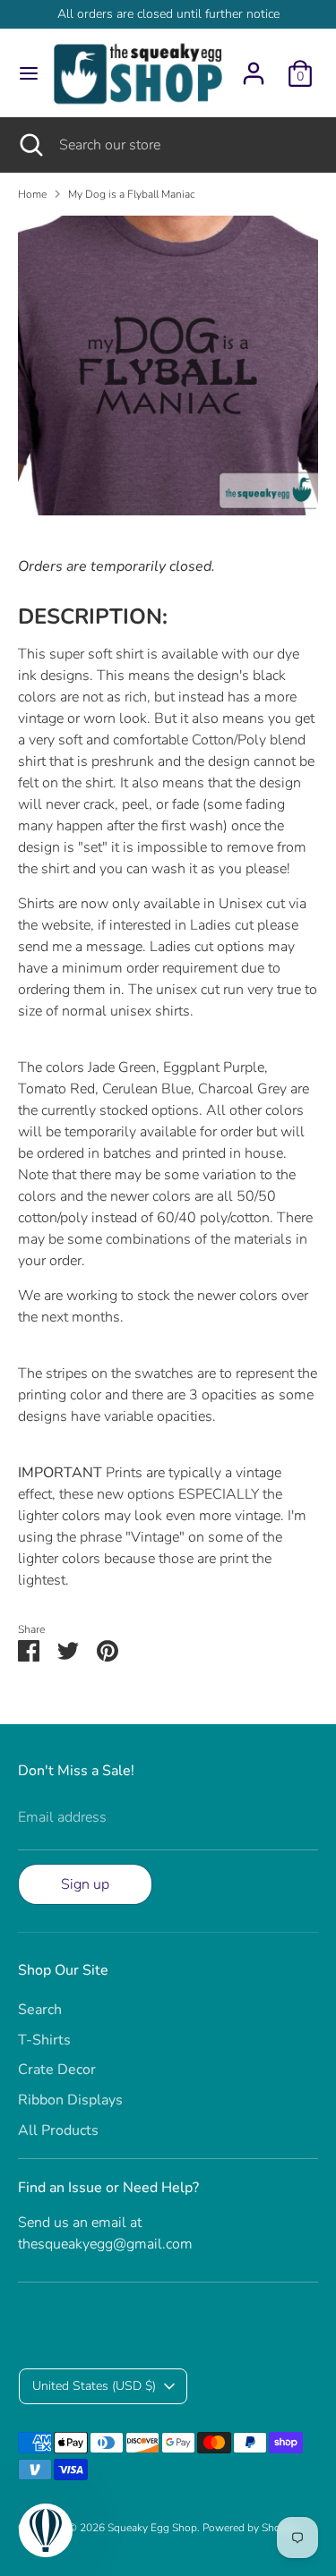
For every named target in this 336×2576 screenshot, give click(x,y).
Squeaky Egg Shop (152, 2528)
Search (40, 2010)
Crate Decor (57, 2070)
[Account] (254, 66)
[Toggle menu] (23, 73)
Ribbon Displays (70, 2100)
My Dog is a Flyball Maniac (132, 194)
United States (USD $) (94, 2386)
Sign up (85, 1884)
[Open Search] (30, 145)
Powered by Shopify (250, 2528)
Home (32, 194)
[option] (168, 366)
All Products (58, 2130)
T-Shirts (44, 2040)
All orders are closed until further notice (168, 14)
